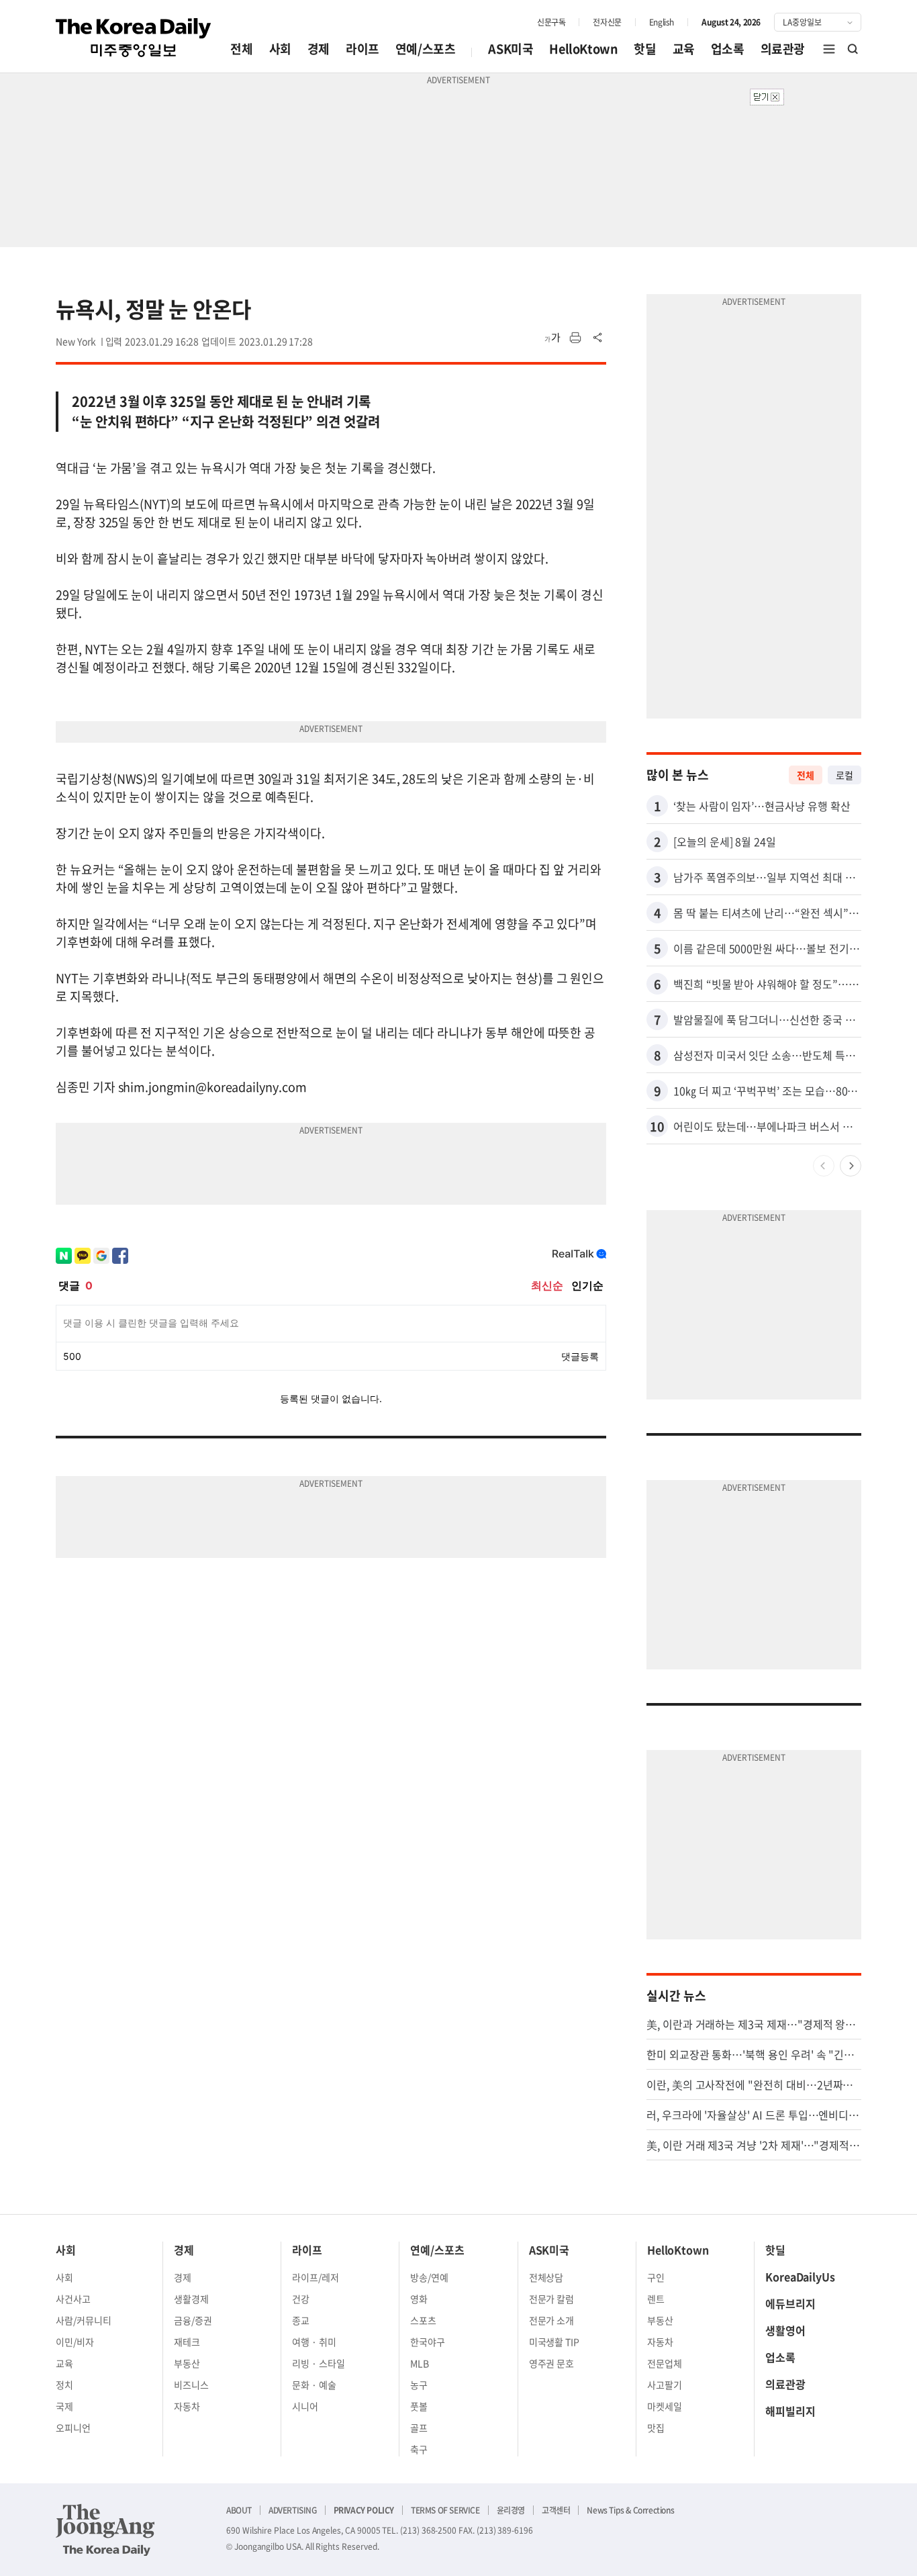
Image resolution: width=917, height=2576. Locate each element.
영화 (419, 2299)
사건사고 (73, 2299)
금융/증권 (193, 2320)
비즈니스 (191, 2385)
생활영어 (785, 2330)
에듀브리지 (790, 2303)
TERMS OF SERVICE (445, 2510)
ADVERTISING (293, 2510)
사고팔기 (665, 2385)
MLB (420, 2363)
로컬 (844, 775)
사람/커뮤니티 (84, 2320)
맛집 (656, 2428)
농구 (419, 2385)
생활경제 (191, 2299)
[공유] (598, 338)
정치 (64, 2385)
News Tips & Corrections (630, 2510)
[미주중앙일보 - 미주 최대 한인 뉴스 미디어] (134, 38)
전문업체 (665, 2363)
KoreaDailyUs (800, 2276)
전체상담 (546, 2277)
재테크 (187, 2342)
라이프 (363, 49)
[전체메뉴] (829, 49)
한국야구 (428, 2342)
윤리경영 (511, 2510)
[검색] (853, 49)
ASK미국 (511, 49)
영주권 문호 (552, 2363)
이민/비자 (75, 2342)
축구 (419, 2449)
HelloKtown (583, 49)
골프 (419, 2428)
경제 (319, 49)
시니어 (305, 2406)
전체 (241, 49)
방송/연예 (429, 2277)
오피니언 (73, 2428)
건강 (301, 2299)
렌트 (656, 2299)
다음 (851, 1166)
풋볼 (419, 2406)
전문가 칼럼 (552, 2299)
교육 (684, 49)
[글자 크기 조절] (552, 338)
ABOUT (239, 2510)
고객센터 (556, 2510)
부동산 (187, 2363)
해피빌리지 (790, 2411)
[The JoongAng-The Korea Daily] (105, 2530)
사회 (280, 49)
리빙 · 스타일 (319, 2363)
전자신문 (607, 22)
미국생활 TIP (554, 2342)
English (662, 22)
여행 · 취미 (314, 2342)
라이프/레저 (316, 2277)
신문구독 (551, 22)
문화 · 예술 (314, 2385)
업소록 (728, 49)
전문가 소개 (552, 2320)
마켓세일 (665, 2406)
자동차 (187, 2406)
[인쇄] (575, 338)
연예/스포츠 (426, 49)
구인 (656, 2277)
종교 (301, 2320)
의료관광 (783, 49)
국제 (64, 2406)
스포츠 (423, 2320)
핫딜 (645, 49)
